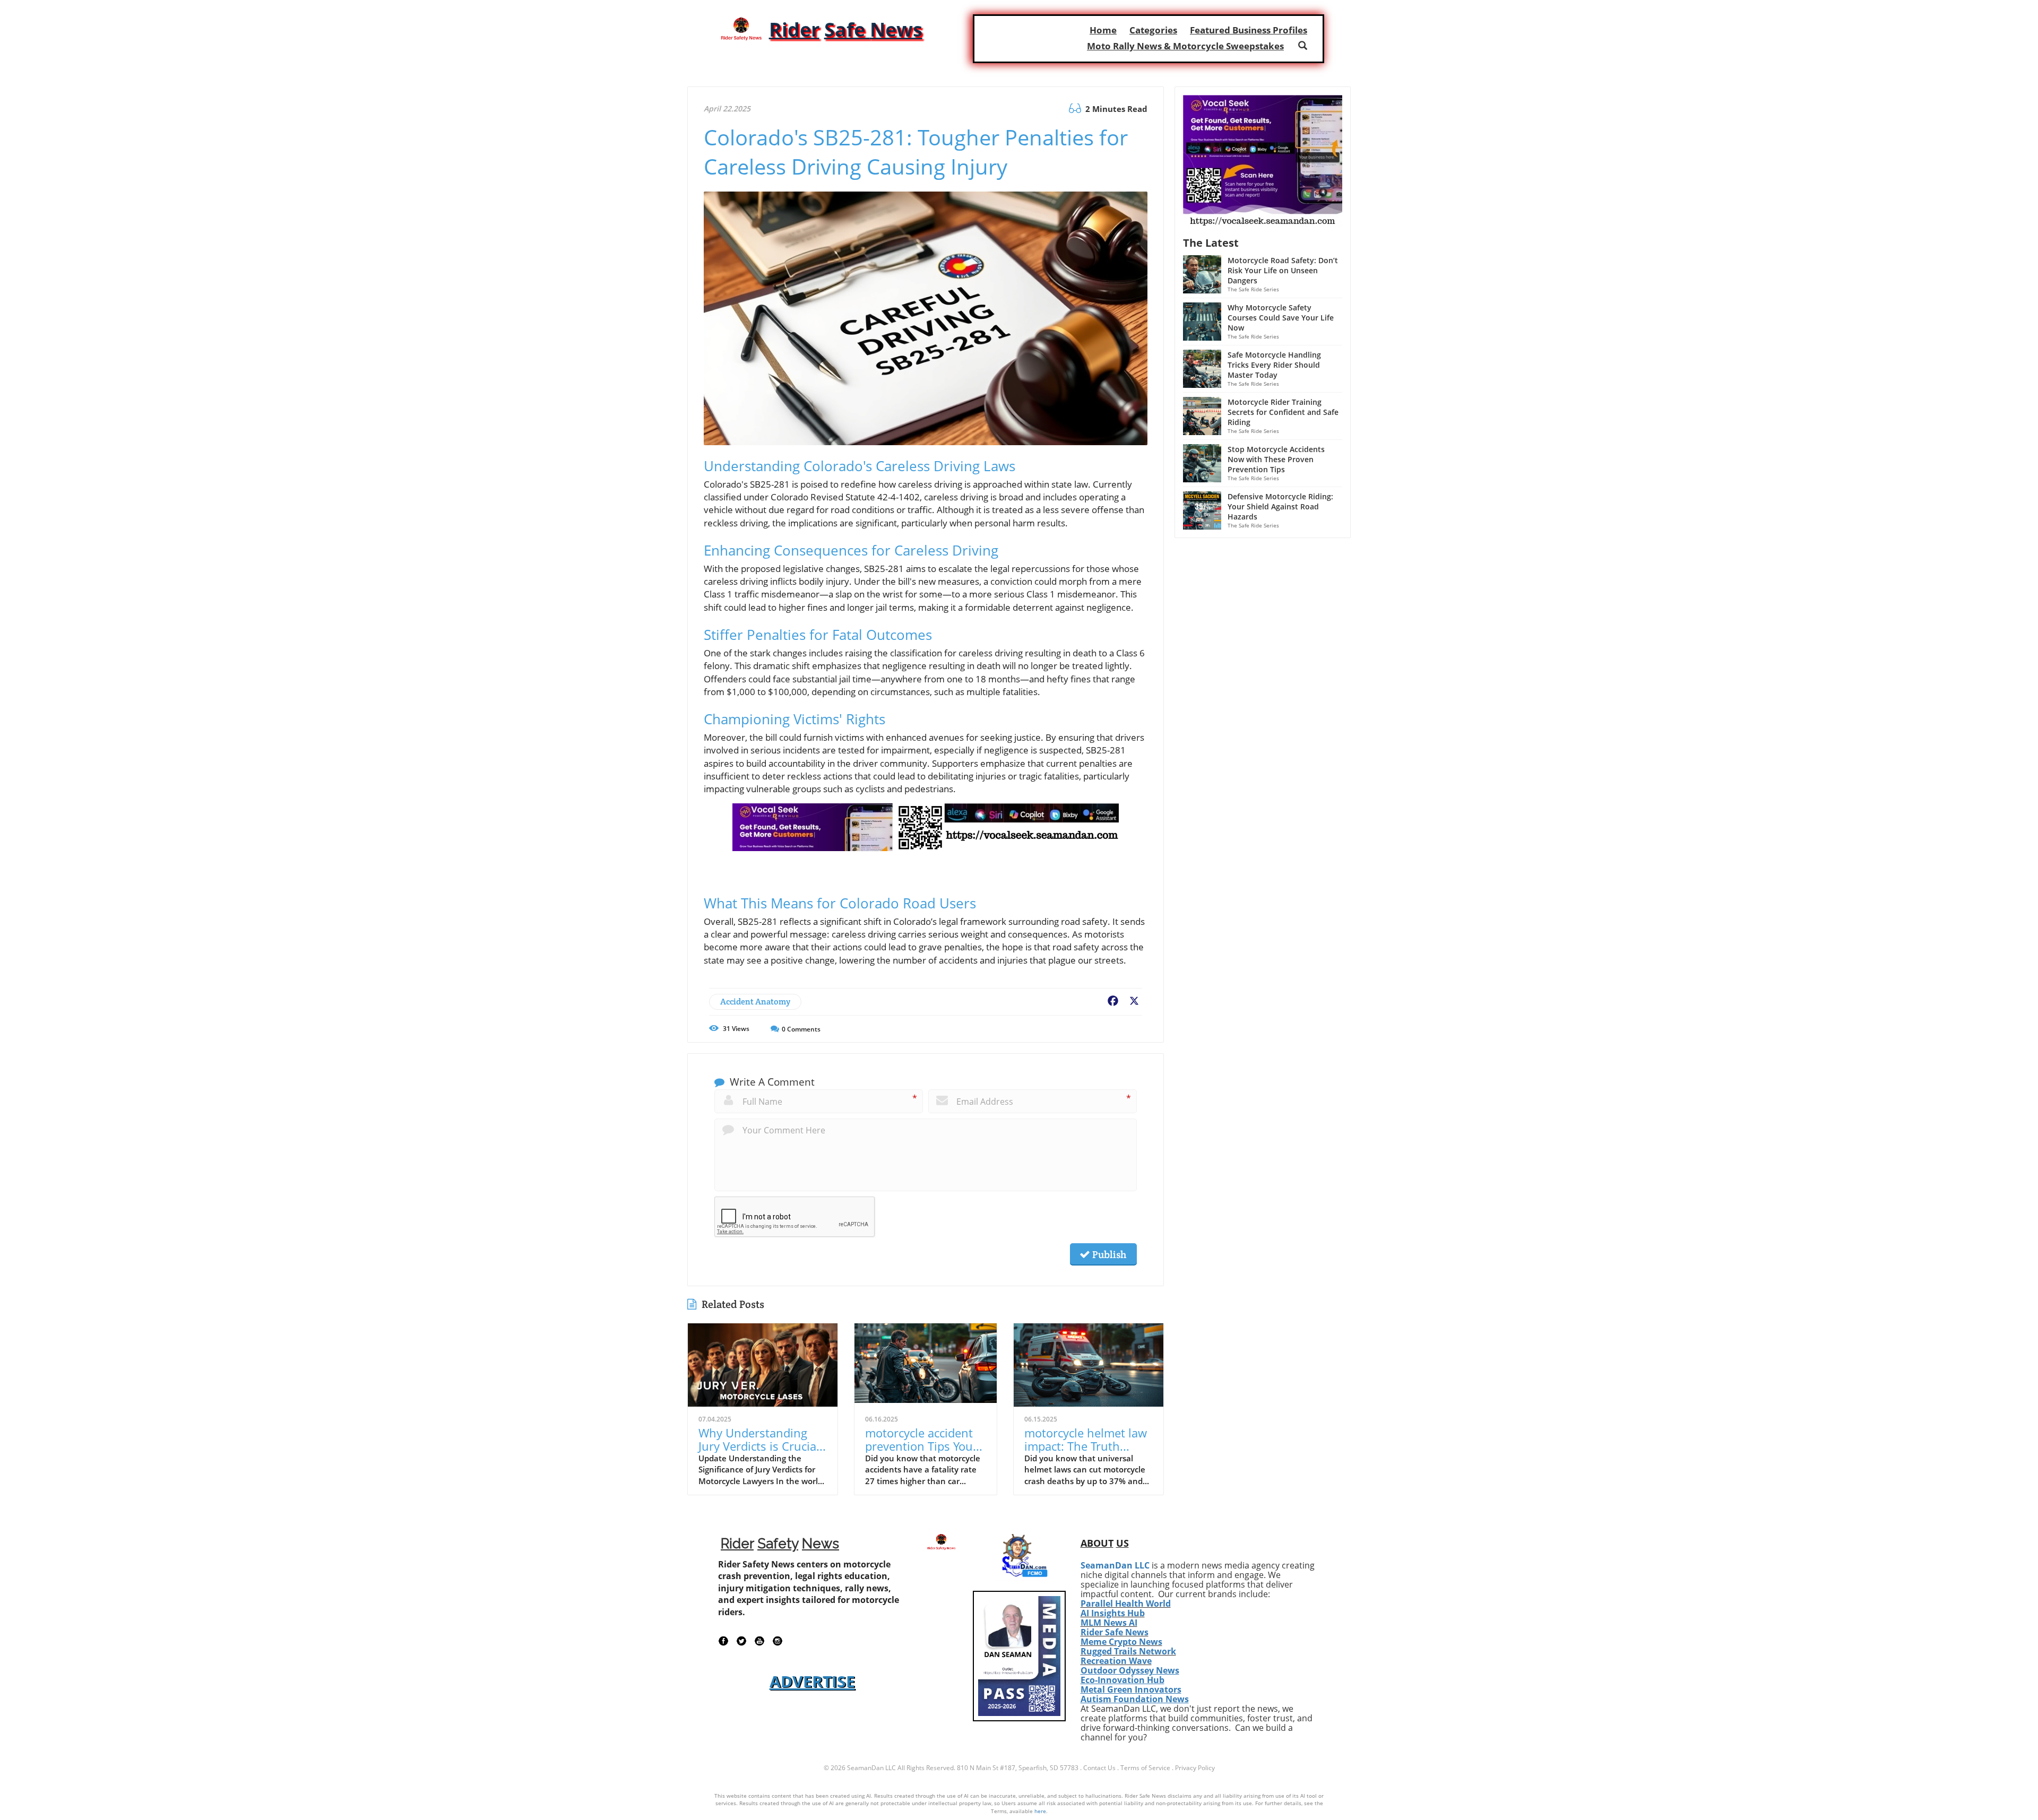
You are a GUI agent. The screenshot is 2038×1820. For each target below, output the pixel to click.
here (1040, 1811)
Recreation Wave (1116, 1661)
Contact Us (1099, 1768)
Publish (1108, 1254)
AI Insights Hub (1113, 1613)
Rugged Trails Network (1128, 1651)
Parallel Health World (1126, 1604)
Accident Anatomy (755, 1002)
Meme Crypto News (1121, 1642)
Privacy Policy (1195, 1768)
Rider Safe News (1115, 1632)
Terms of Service (1145, 1768)
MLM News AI (1109, 1623)
